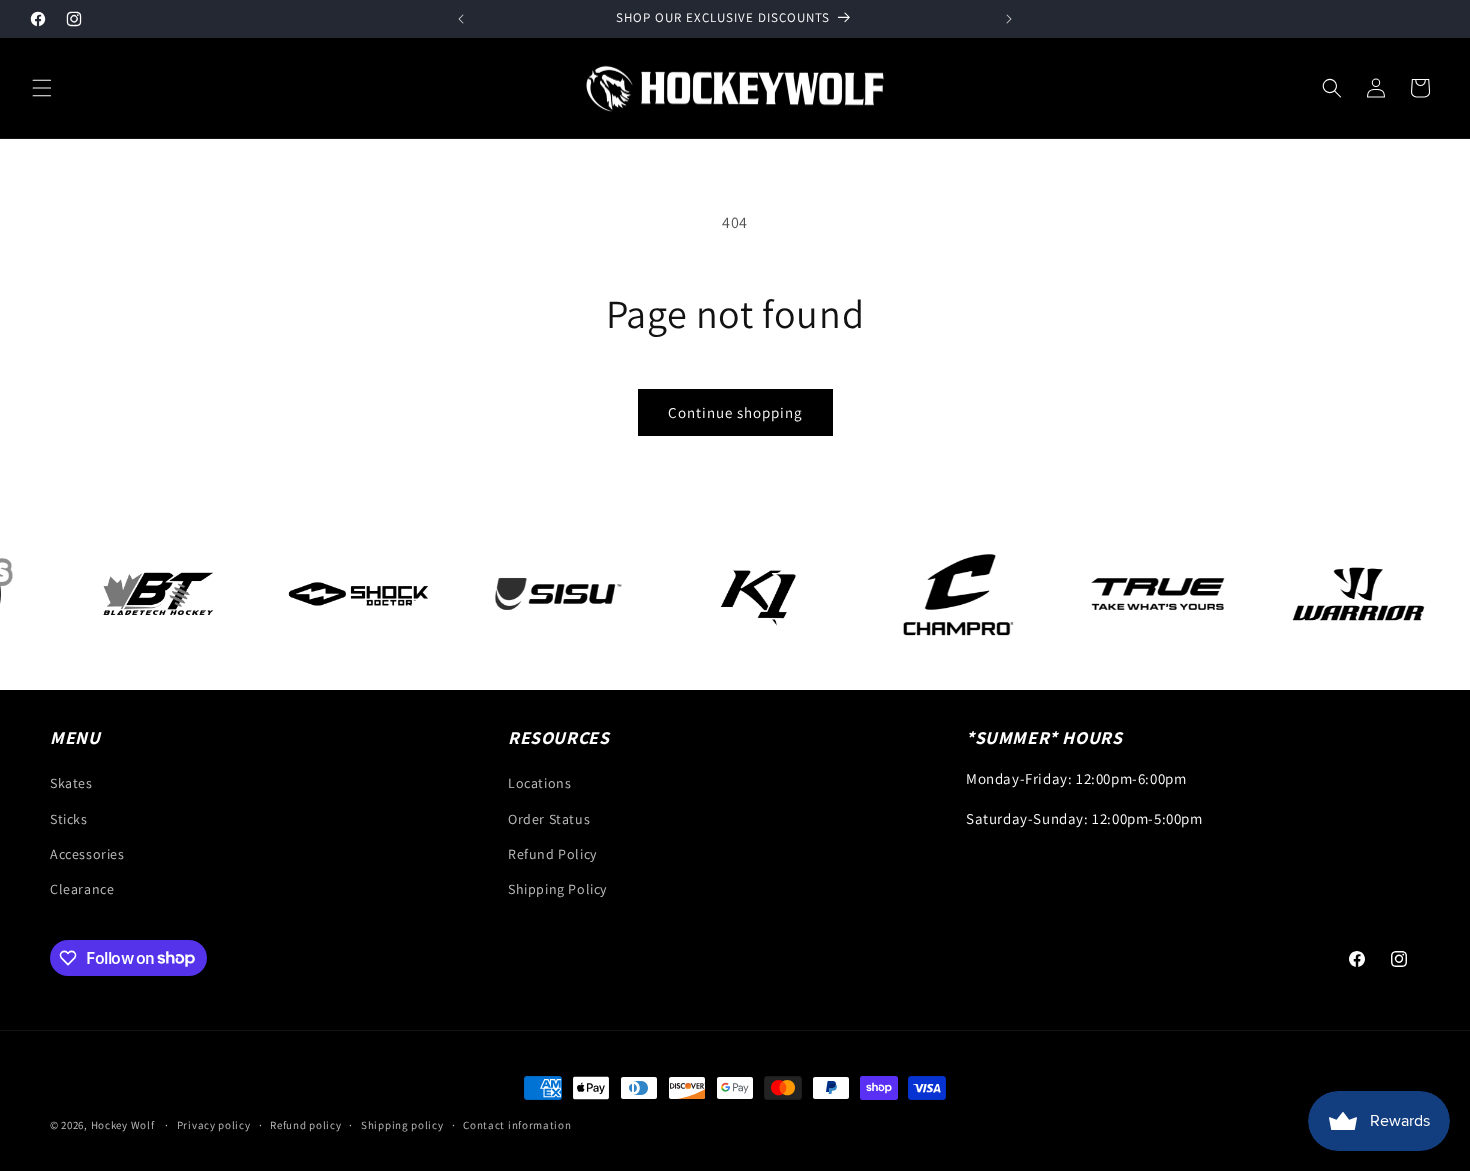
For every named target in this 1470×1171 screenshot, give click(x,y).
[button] (42, 88)
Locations (539, 784)
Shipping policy (402, 1124)
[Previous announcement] (461, 19)
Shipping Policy (557, 889)
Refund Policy (552, 854)
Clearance (82, 889)
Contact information (517, 1124)
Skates (71, 784)
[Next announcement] (1009, 19)
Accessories (87, 854)
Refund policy (305, 1124)
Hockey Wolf (123, 1125)
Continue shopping (735, 412)
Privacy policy (214, 1124)
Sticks (69, 819)
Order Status (549, 819)
